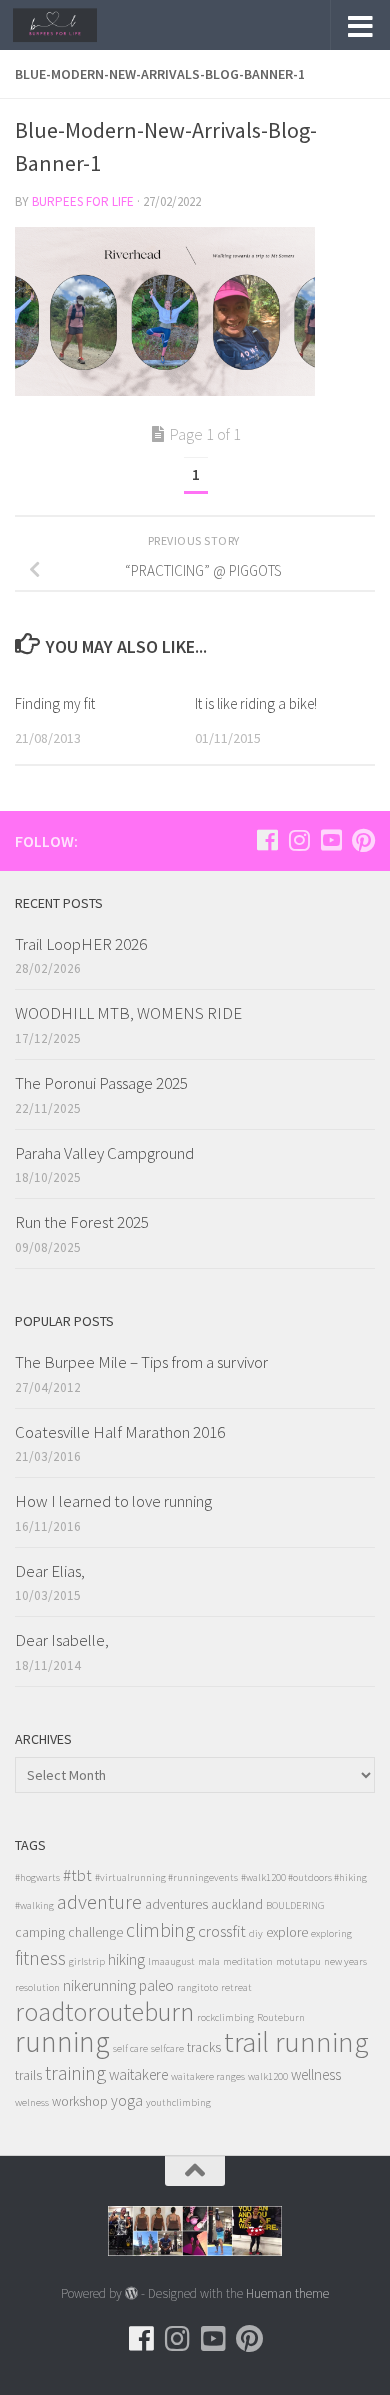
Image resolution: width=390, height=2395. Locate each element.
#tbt (77, 1875)
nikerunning (99, 1985)
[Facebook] (267, 840)
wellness (316, 2074)
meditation (248, 1961)
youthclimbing (178, 2102)
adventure (99, 1902)
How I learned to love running (113, 1501)
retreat (236, 1987)
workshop (80, 2101)
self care (130, 2048)
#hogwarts (37, 1877)
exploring (331, 1933)
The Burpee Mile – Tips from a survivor (141, 1362)
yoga (127, 2100)
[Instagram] (299, 840)
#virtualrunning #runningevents (166, 1877)
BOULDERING (295, 1905)
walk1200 (268, 2076)
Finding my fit (55, 703)
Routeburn (281, 2017)
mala (209, 1961)
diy (256, 1933)
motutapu (298, 1961)
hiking (126, 1959)
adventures (176, 1904)
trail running (296, 2041)
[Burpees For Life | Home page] (69, 25)
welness (32, 2102)
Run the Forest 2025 (82, 1222)
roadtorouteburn (104, 2011)
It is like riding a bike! (256, 703)
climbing (160, 1929)
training (75, 2072)
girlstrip (87, 1961)
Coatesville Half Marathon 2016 (120, 1432)
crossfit (222, 1931)
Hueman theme (287, 2293)
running (62, 2041)
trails (28, 2075)
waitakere (138, 2074)
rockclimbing (225, 2017)
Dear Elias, (50, 1571)
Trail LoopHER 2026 (81, 944)
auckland (237, 1904)
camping (40, 1932)
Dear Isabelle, (62, 1640)
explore (287, 1932)
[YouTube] (331, 840)
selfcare (167, 2048)
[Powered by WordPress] (131, 2293)
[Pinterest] (363, 840)
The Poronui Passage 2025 (101, 1083)
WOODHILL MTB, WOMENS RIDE (128, 1013)
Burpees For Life (83, 201)
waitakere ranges (208, 2076)
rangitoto (197, 1987)
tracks (204, 2047)
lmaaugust (171, 1961)
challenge (95, 1932)
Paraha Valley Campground (104, 1153)
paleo (156, 1985)
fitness (40, 1957)
